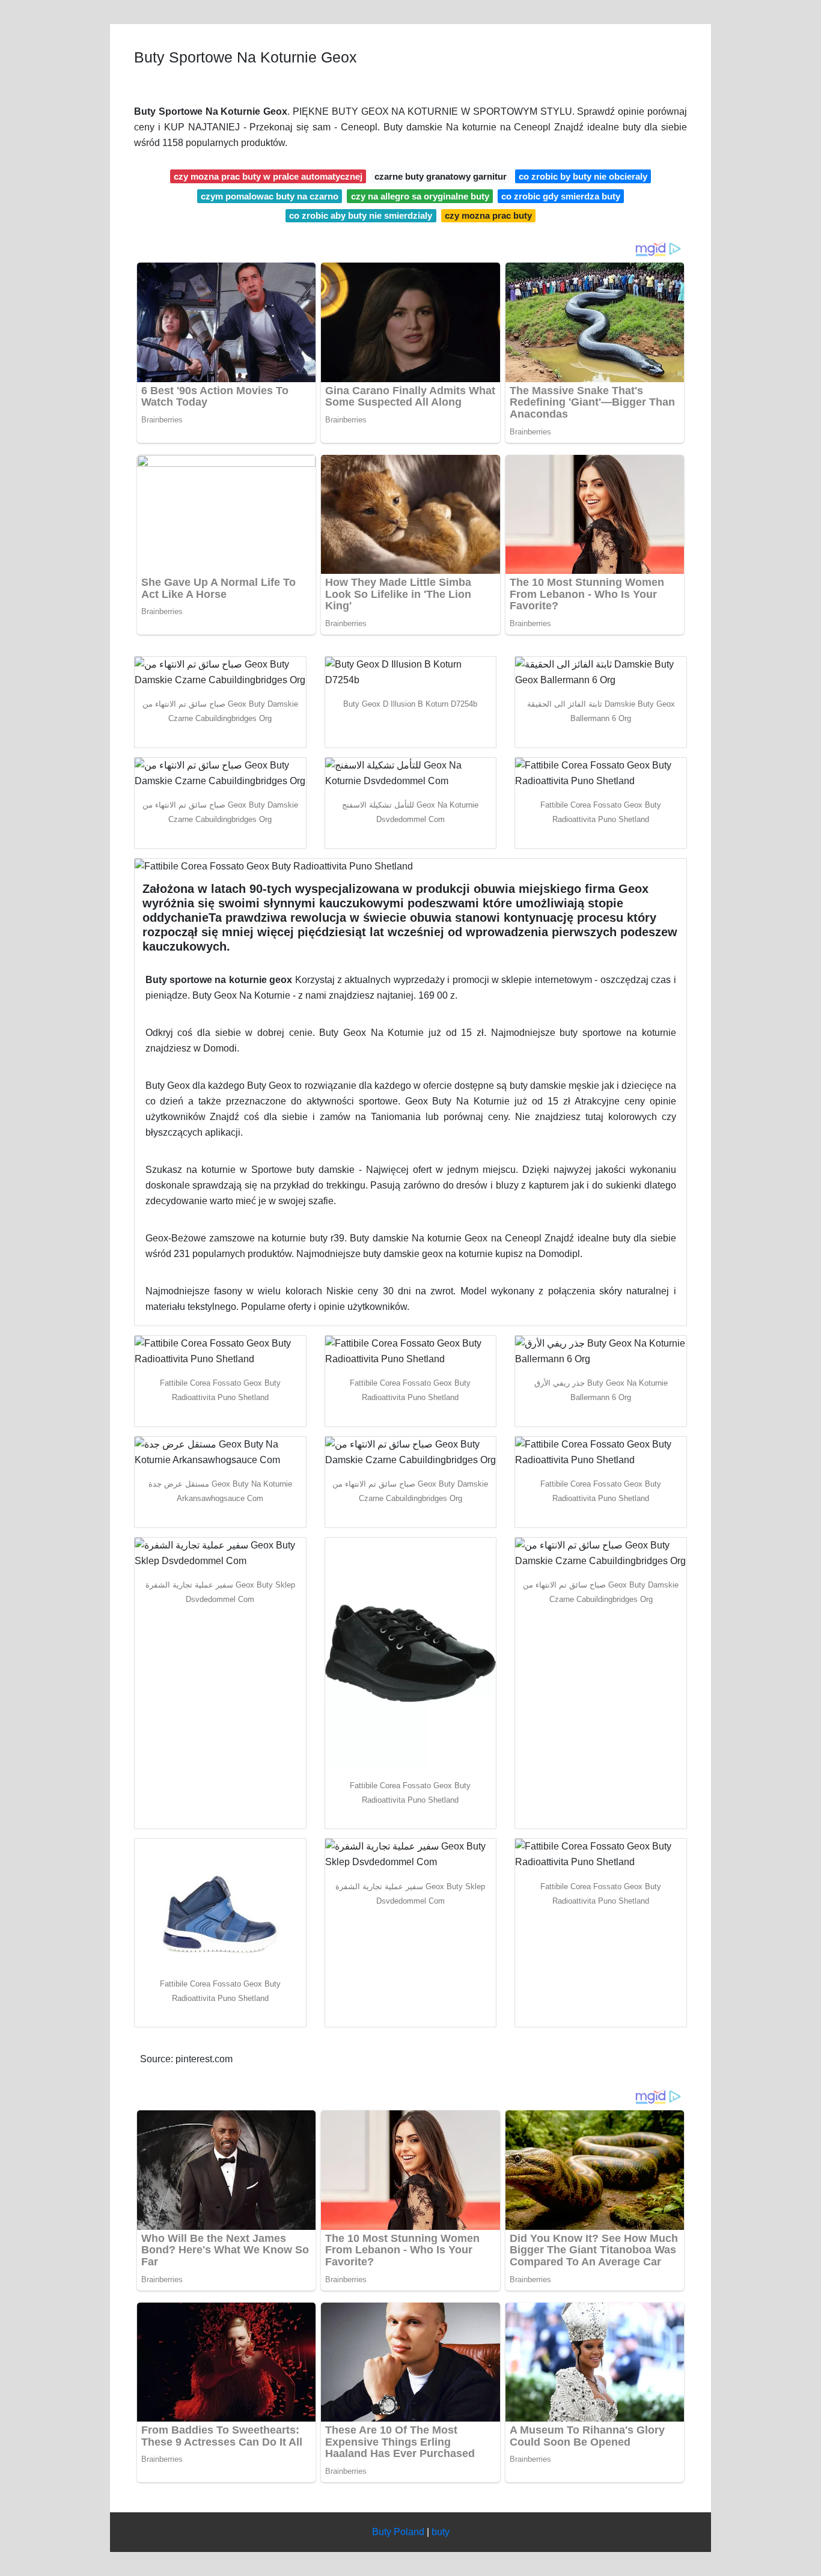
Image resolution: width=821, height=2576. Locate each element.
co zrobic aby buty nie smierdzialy (361, 215)
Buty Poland (398, 2532)
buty (441, 2532)
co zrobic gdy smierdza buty (561, 196)
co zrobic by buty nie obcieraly (583, 176)
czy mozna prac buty (488, 215)
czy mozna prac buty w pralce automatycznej (268, 176)
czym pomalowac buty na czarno (270, 196)
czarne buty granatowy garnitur (441, 176)
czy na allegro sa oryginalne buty (420, 196)
